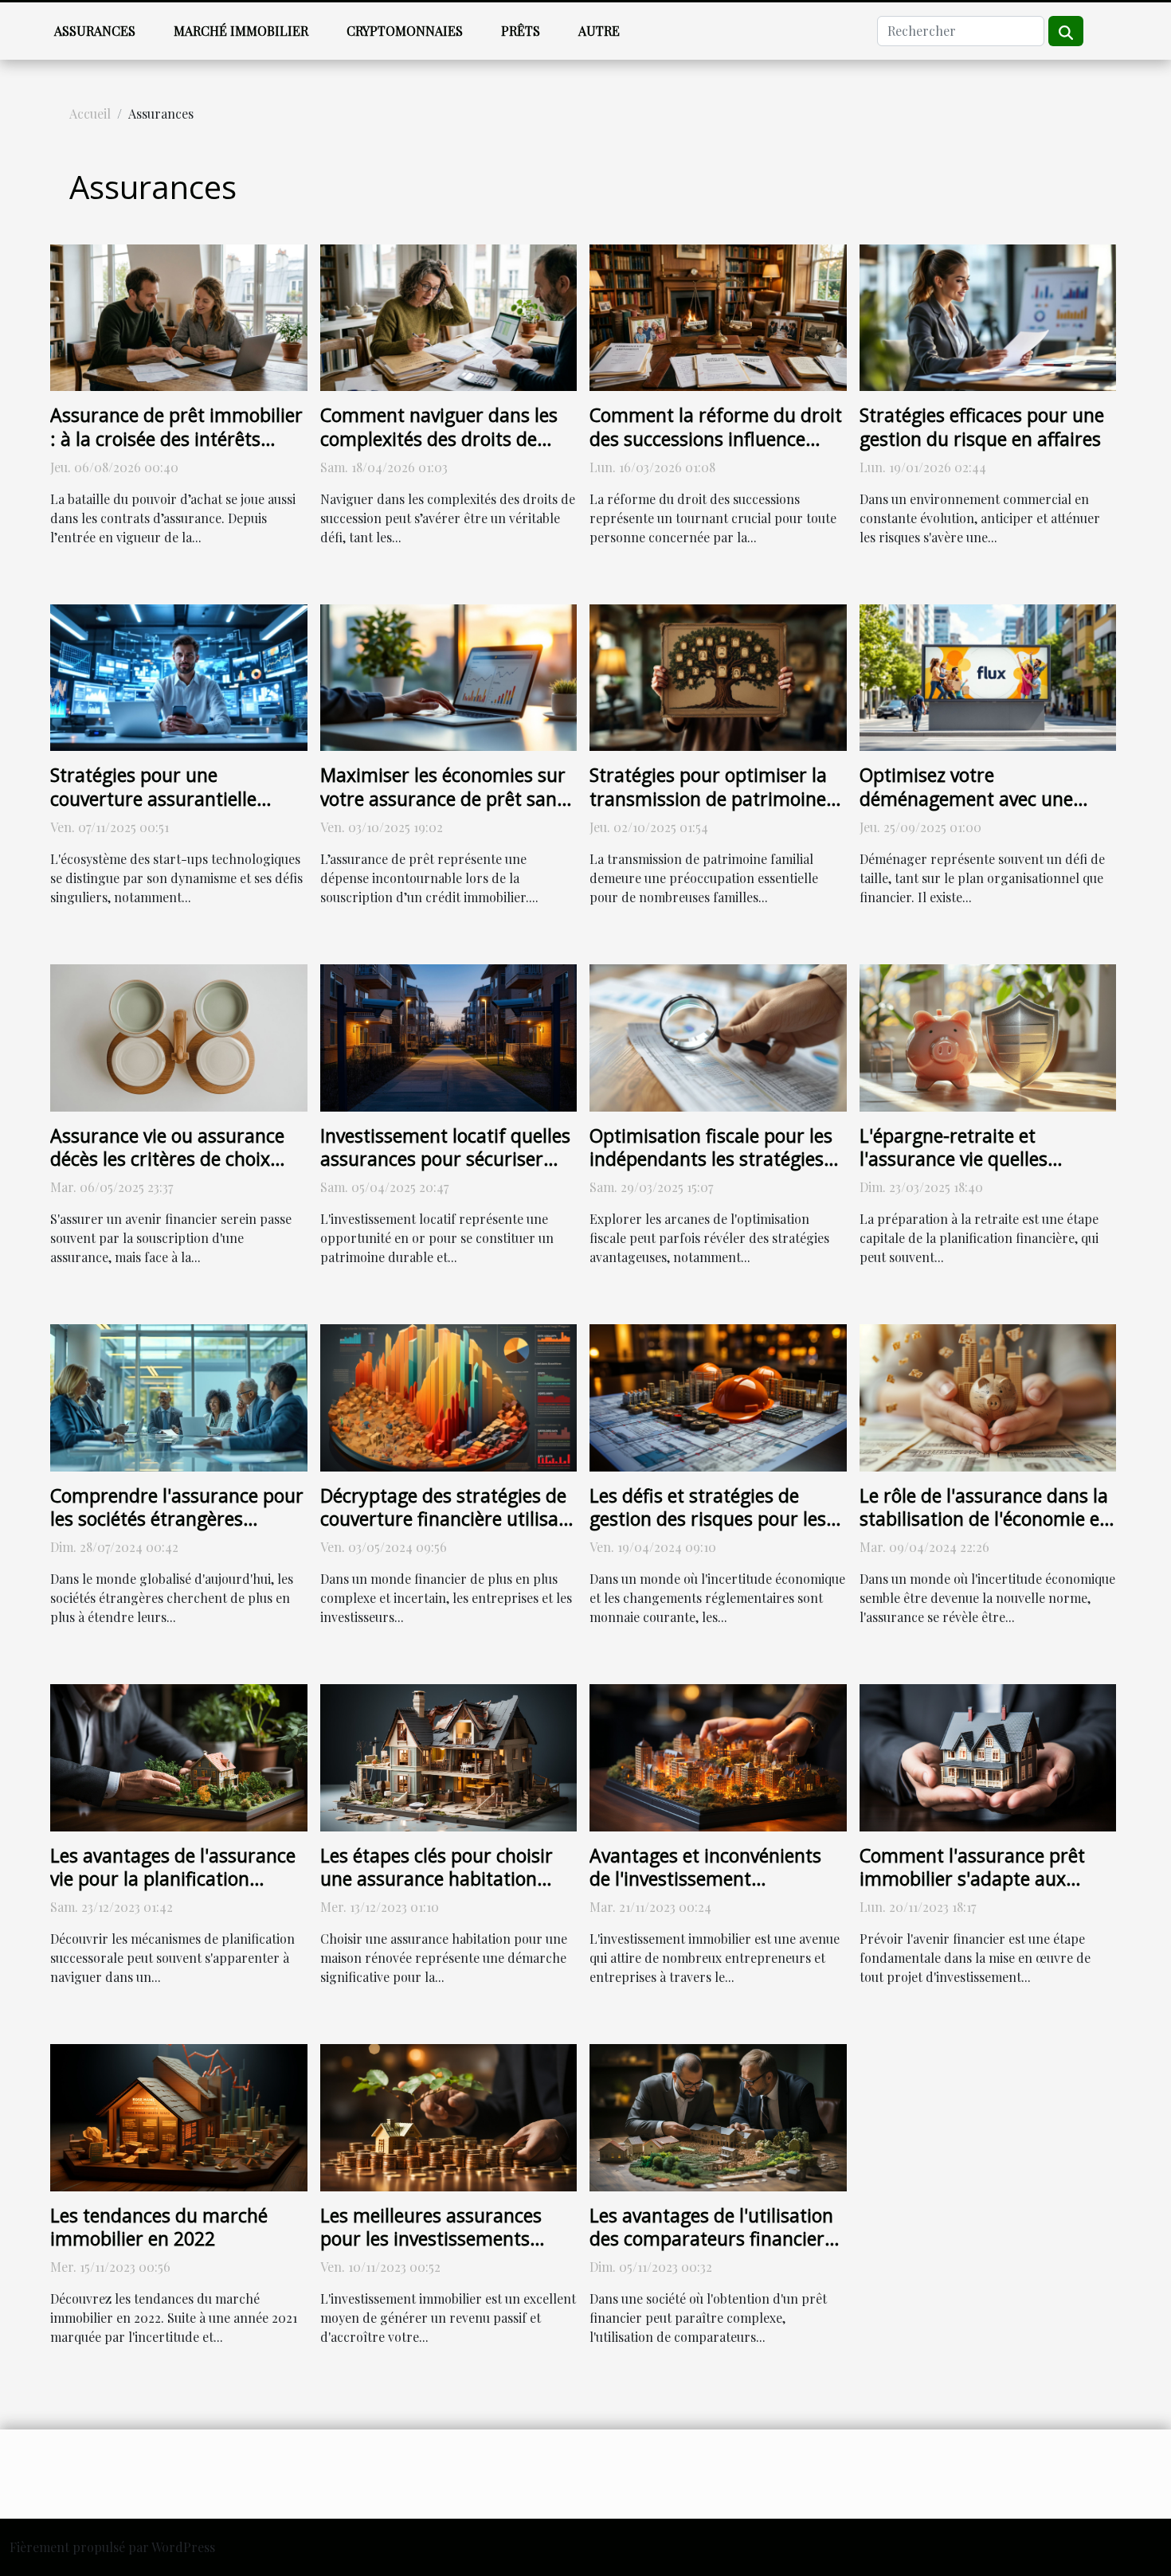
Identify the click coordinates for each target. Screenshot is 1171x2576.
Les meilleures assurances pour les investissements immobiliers (431, 2239)
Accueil (90, 113)
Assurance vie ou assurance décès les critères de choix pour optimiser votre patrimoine (167, 1171)
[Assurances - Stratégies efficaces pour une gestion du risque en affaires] (988, 316)
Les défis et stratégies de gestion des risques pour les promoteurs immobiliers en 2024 (708, 1531)
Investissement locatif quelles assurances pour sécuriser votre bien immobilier (445, 1159)
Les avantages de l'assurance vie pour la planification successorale (173, 1879)
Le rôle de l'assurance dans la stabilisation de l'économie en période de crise (985, 1519)
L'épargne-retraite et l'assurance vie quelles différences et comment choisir (960, 1171)
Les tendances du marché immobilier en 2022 (159, 2227)
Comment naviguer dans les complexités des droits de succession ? (439, 439)
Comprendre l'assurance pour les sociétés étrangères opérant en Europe (177, 1519)
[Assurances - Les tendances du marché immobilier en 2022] (179, 2116)
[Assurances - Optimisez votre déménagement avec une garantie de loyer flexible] (988, 676)
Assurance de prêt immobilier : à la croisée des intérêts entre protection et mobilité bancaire (176, 451)
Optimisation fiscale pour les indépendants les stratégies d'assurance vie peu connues (711, 1159)
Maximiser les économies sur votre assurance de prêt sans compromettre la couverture (443, 799)
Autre (599, 31)
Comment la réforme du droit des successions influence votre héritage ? (716, 439)
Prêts (521, 31)
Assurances (95, 31)
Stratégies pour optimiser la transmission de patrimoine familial (708, 799)
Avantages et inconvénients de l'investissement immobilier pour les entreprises (705, 1891)
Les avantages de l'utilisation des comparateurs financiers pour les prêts (711, 2239)
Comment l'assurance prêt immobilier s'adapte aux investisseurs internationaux (980, 1879)
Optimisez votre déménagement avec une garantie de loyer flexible (966, 799)
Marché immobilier (241, 31)
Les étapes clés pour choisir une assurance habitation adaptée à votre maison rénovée (437, 1891)
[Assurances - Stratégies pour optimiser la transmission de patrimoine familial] (718, 676)
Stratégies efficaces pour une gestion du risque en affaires (982, 427)
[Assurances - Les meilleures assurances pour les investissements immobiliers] (449, 2116)
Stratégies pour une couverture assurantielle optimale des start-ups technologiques (153, 811)
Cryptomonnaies (405, 31)
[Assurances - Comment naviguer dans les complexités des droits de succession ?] (449, 316)
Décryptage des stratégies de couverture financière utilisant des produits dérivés (448, 1519)
